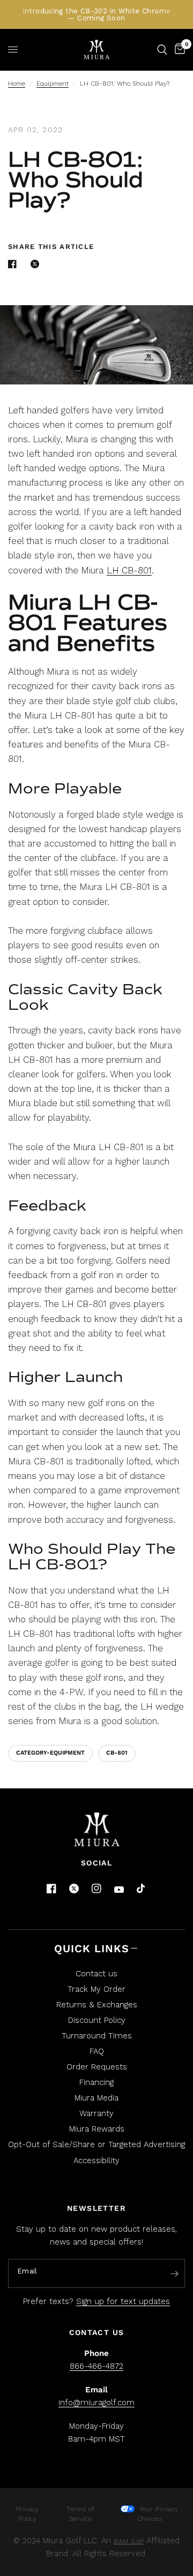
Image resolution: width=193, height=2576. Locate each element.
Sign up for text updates (123, 2301)
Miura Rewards (97, 2129)
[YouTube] (119, 1890)
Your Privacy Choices (158, 2514)
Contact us (96, 1974)
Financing (96, 2082)
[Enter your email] (174, 2274)
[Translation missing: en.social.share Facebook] (14, 264)
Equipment (53, 84)
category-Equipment (50, 1753)
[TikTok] (142, 1889)
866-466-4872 (96, 2366)
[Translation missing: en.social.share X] (37, 264)
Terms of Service (80, 2514)
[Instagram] (96, 1888)
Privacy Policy (28, 2514)
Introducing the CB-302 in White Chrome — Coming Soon (97, 14)
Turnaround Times (97, 2036)
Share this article (51, 247)
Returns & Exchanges (97, 2005)
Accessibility (96, 2160)
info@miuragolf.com (96, 2403)
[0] (178, 50)
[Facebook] (51, 1888)
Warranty (96, 2113)
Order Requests (97, 2067)
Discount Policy (97, 2020)
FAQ (97, 2051)
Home (17, 84)
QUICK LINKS (92, 1948)
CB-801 (117, 1753)
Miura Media (96, 2098)
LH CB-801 (129, 570)
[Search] (162, 50)
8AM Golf (129, 2541)
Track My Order (96, 1989)
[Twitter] (74, 1888)
